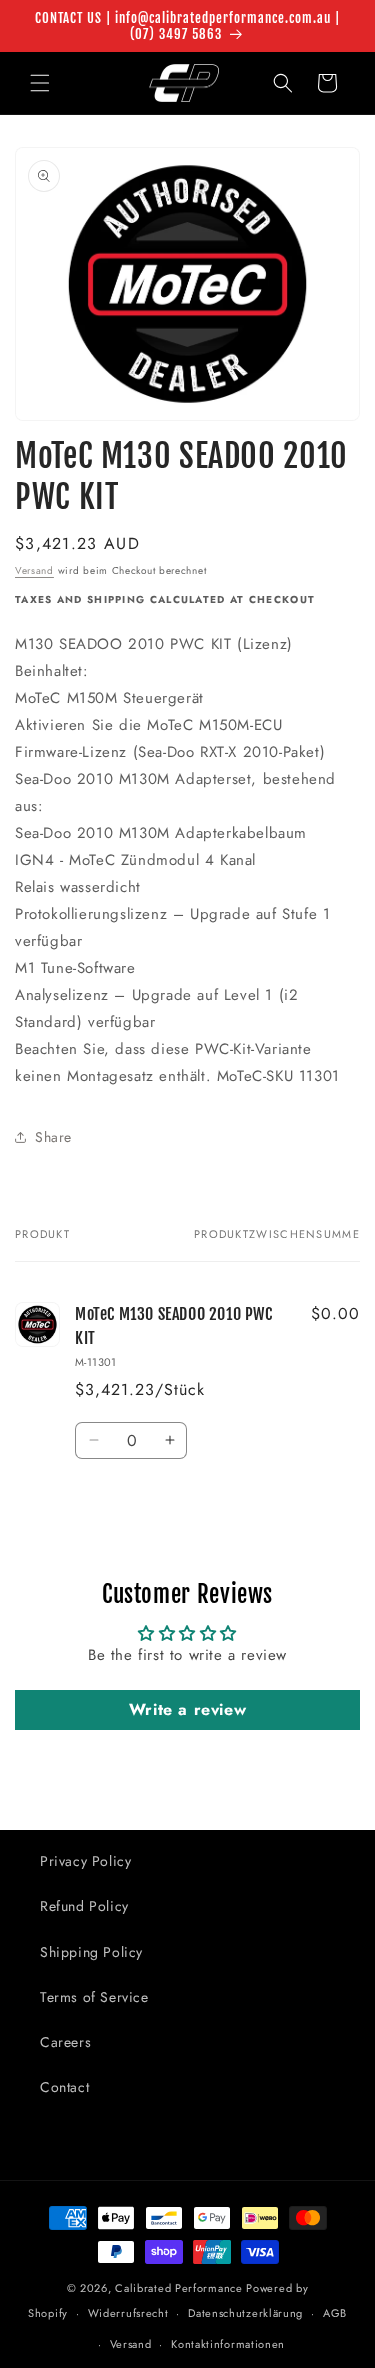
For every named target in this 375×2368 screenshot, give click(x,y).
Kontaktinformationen (228, 2344)
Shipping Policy (91, 1952)
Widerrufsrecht (128, 2313)
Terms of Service (94, 1997)
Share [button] (53, 1137)
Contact (64, 2087)
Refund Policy (84, 1906)
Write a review (187, 1709)
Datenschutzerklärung (245, 2313)
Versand (34, 570)
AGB (335, 2313)
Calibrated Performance (178, 2288)
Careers (65, 2042)
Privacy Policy (85, 1861)
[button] (40, 83)
